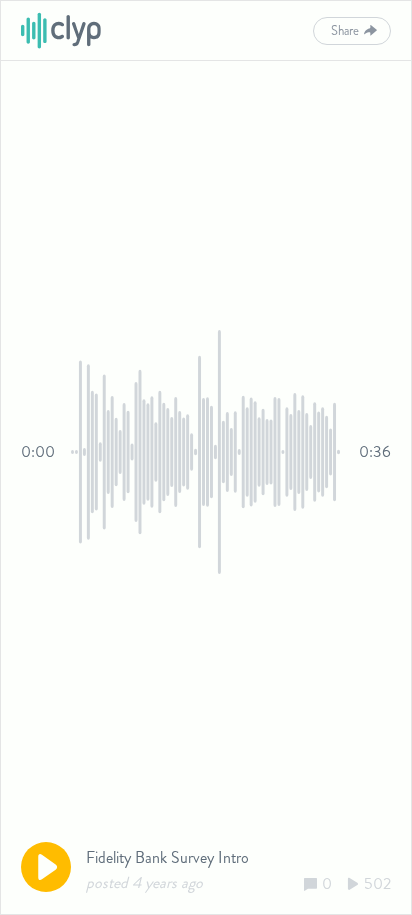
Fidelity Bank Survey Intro (167, 857)
